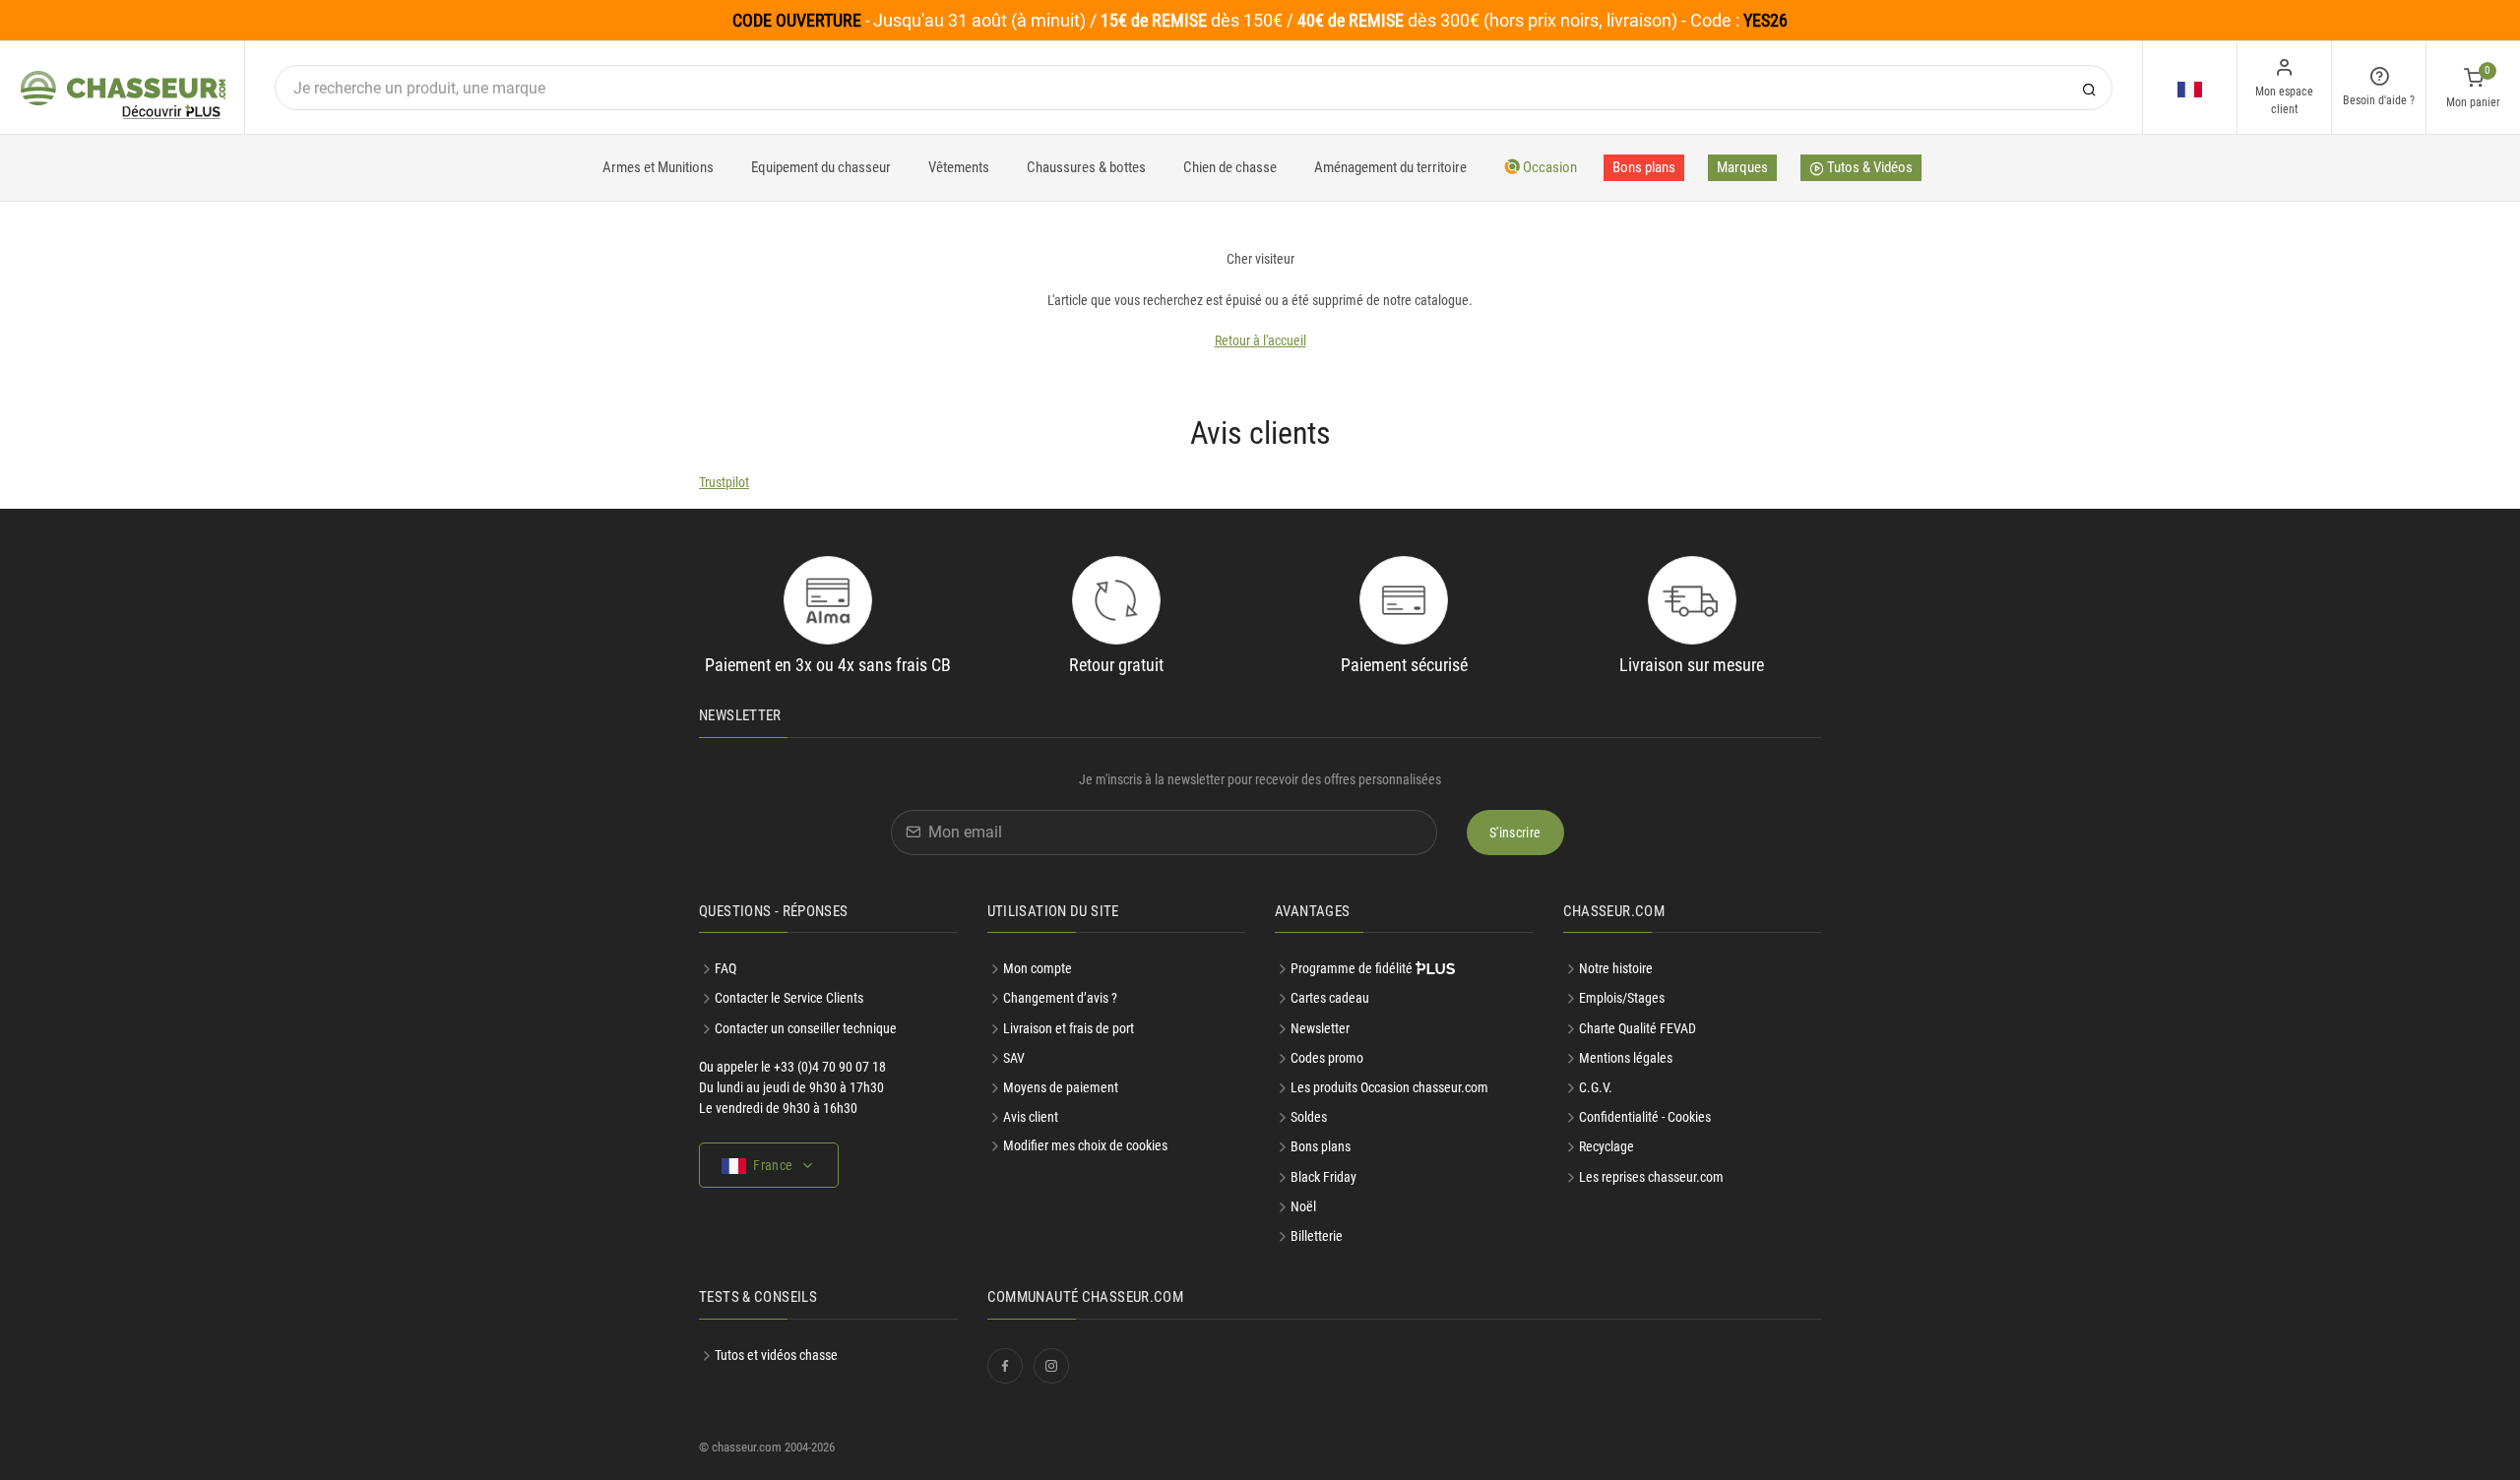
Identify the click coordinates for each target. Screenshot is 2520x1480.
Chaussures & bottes (1086, 167)
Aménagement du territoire (1390, 167)
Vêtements (959, 167)
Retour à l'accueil (1260, 340)
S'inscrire (1515, 832)
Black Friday (1323, 1177)
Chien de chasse (1230, 167)
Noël (1303, 1206)
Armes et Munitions (658, 167)
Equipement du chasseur (821, 167)
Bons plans (1644, 167)
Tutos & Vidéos (1868, 167)
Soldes (1309, 1117)
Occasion (1548, 167)
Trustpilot (724, 482)
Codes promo (1327, 1058)
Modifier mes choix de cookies (1085, 1145)
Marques (1742, 167)
